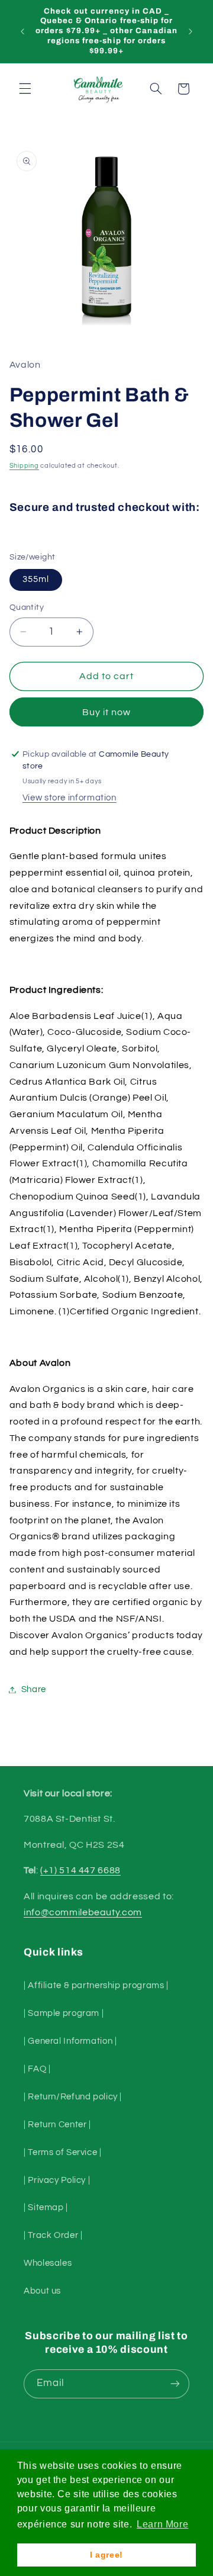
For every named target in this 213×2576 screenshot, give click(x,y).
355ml (36, 579)
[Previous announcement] (22, 31)
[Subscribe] (175, 2384)
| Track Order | (53, 2235)
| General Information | (70, 2041)
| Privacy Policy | (57, 2180)
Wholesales (48, 2263)
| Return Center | (57, 2125)
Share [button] (34, 1689)
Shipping (24, 466)
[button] (25, 89)
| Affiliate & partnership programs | (96, 1985)
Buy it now (107, 712)
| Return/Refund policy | (73, 2097)
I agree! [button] (106, 2555)
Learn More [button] (162, 2524)
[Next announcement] (191, 31)
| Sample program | (64, 2013)
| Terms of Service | (63, 2152)
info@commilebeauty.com (83, 1912)
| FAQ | (37, 2069)
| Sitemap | (46, 2207)
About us (42, 2291)
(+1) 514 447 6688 (80, 1870)
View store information (70, 798)
